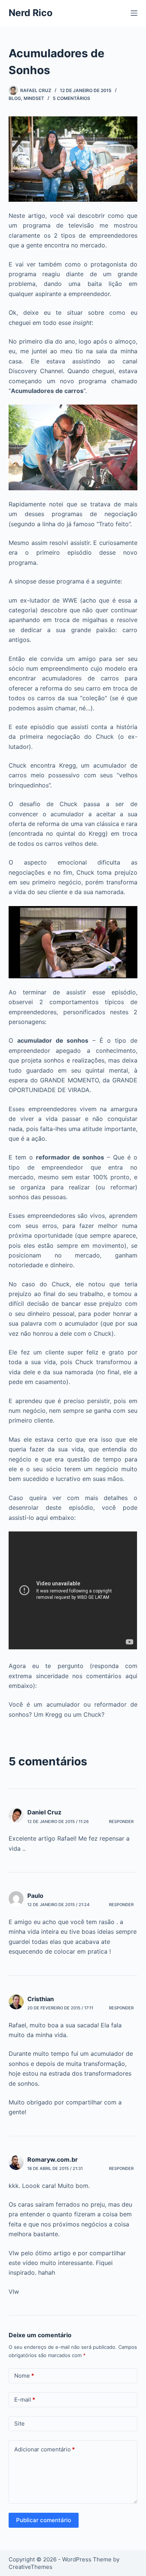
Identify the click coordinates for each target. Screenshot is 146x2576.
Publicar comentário (44, 2520)
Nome (24, 2376)
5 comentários (72, 98)
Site (19, 2423)
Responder (121, 1822)
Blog (15, 98)
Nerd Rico (31, 13)
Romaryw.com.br (53, 2159)
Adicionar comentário (45, 2449)
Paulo (35, 1896)
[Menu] (134, 13)
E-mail (25, 2400)
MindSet (34, 98)
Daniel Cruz (44, 1812)
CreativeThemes (31, 2567)
